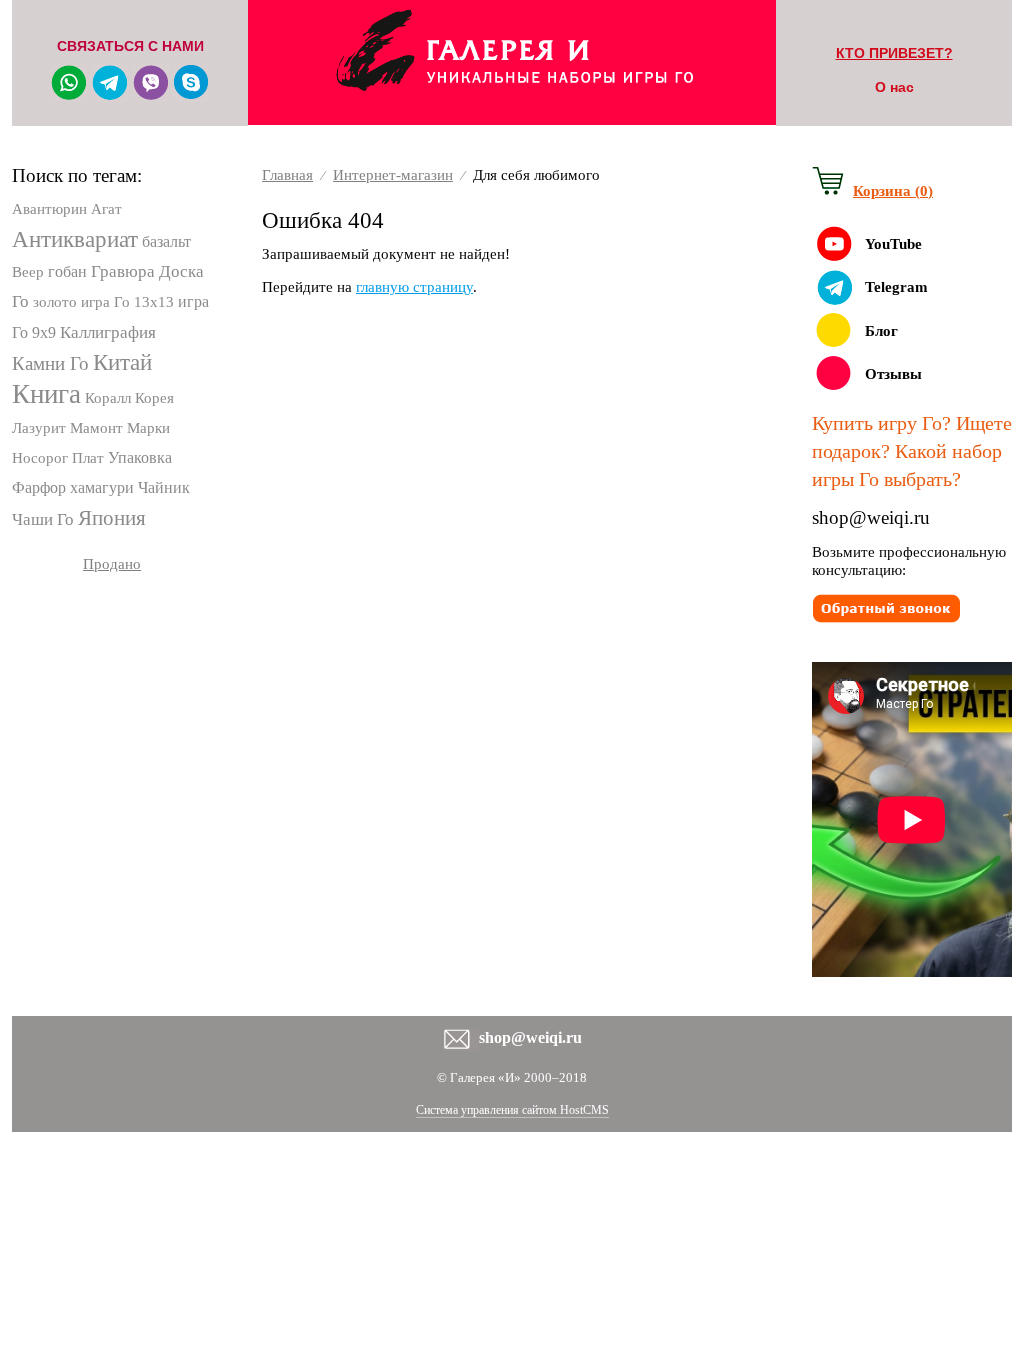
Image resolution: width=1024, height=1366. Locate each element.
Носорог (40, 458)
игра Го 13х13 (127, 302)
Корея (154, 398)
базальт (166, 241)
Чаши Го (43, 519)
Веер (28, 272)
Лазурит (39, 428)
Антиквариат (75, 239)
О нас (894, 87)
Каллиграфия (108, 332)
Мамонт (96, 428)
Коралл (108, 398)
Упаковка (140, 457)
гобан (67, 271)
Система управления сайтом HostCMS (512, 1110)
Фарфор (39, 487)
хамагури (102, 487)
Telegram (896, 287)
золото (55, 302)
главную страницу (414, 287)
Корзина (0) (893, 191)
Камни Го (50, 363)
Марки (148, 428)
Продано (112, 564)
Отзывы (893, 374)
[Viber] (150, 95)
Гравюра (123, 271)
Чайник (164, 487)
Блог (881, 331)
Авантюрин (49, 209)
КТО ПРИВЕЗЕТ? (894, 53)
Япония (112, 518)
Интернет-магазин (393, 175)
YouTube (893, 244)
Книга (46, 394)
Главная (287, 175)
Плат (88, 458)
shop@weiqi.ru (871, 517)
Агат (106, 209)
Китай (122, 362)
